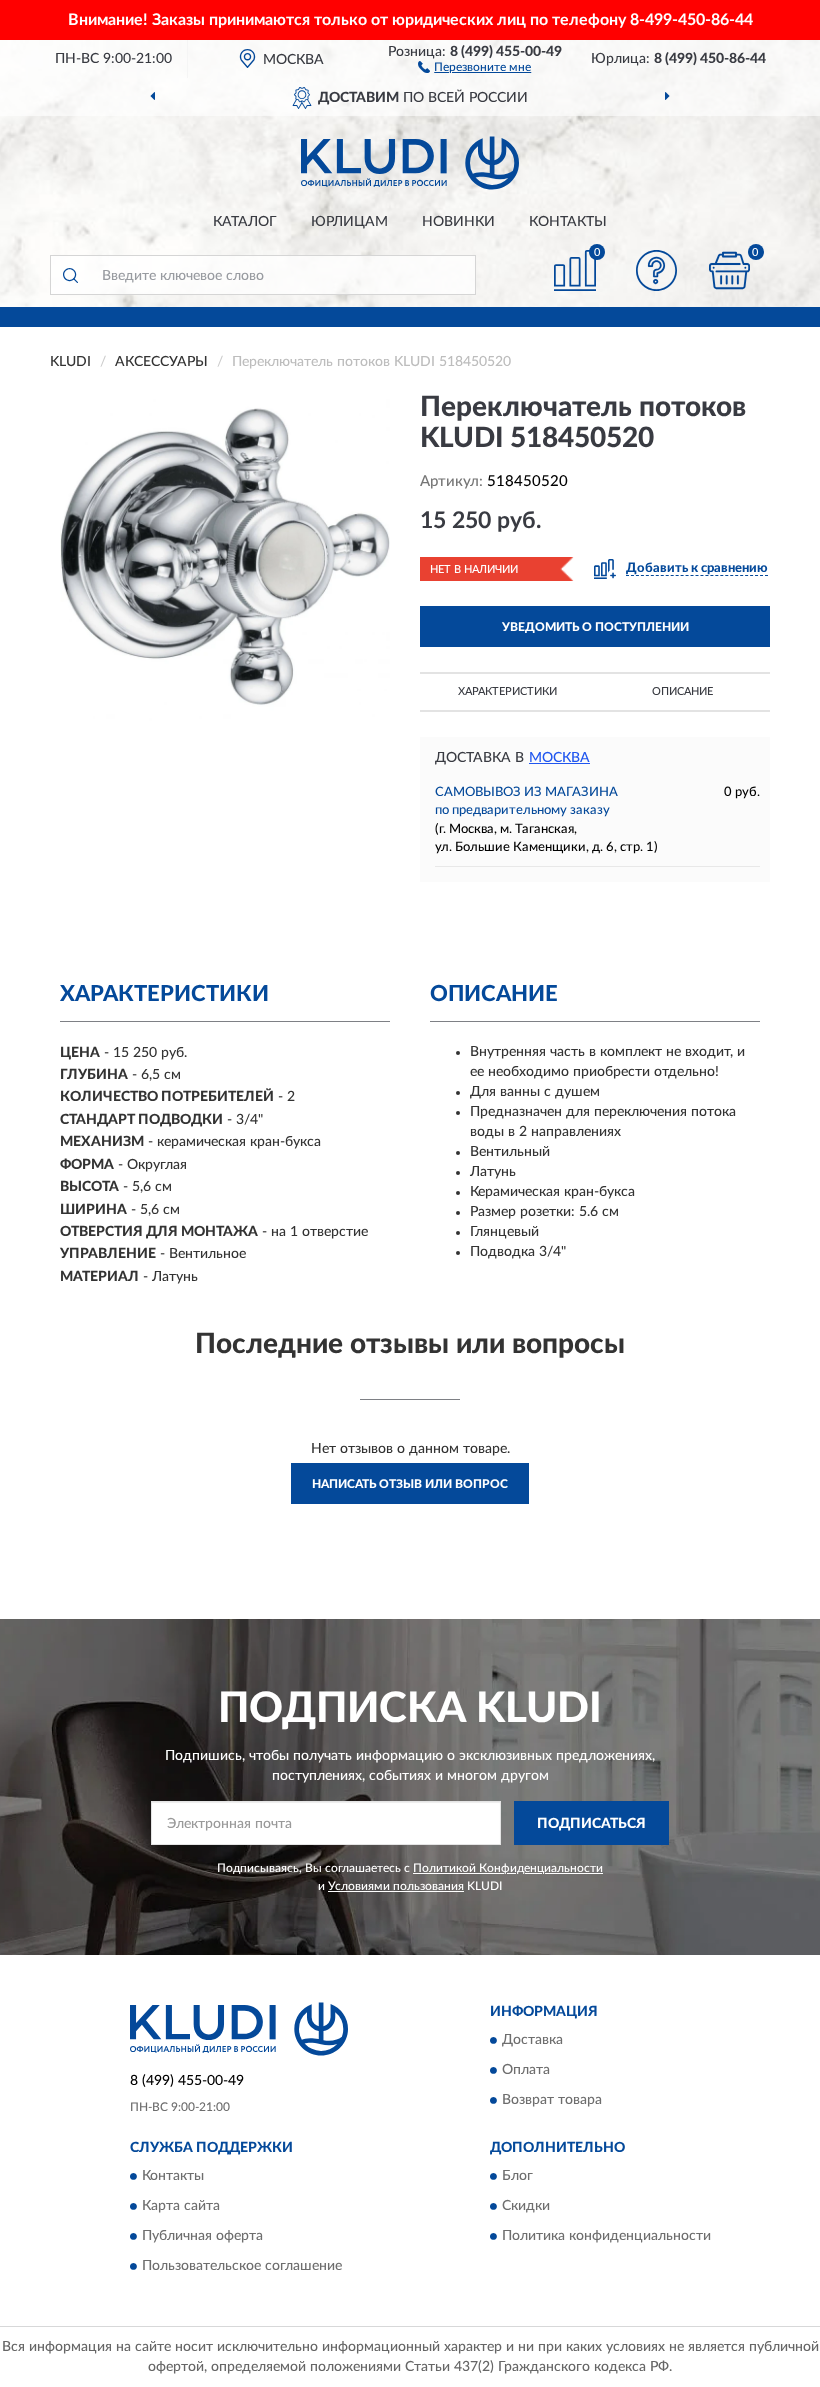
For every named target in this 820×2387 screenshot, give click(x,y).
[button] (474, 66)
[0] (730, 270)
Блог (517, 2177)
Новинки (458, 222)
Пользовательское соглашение (242, 2267)
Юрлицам (349, 222)
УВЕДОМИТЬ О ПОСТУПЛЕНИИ (595, 627)
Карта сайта (181, 2207)
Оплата (526, 2071)
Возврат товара (552, 2101)
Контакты (568, 222)
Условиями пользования (396, 1886)
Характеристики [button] (507, 691)
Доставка (532, 2041)
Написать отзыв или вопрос (410, 1484)
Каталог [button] (245, 222)
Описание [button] (682, 691)
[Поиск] (70, 275)
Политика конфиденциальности (606, 2237)
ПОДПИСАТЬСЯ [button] (591, 1824)
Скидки (526, 2207)
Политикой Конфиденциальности (508, 1868)
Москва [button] (559, 758)
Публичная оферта (202, 2237)
